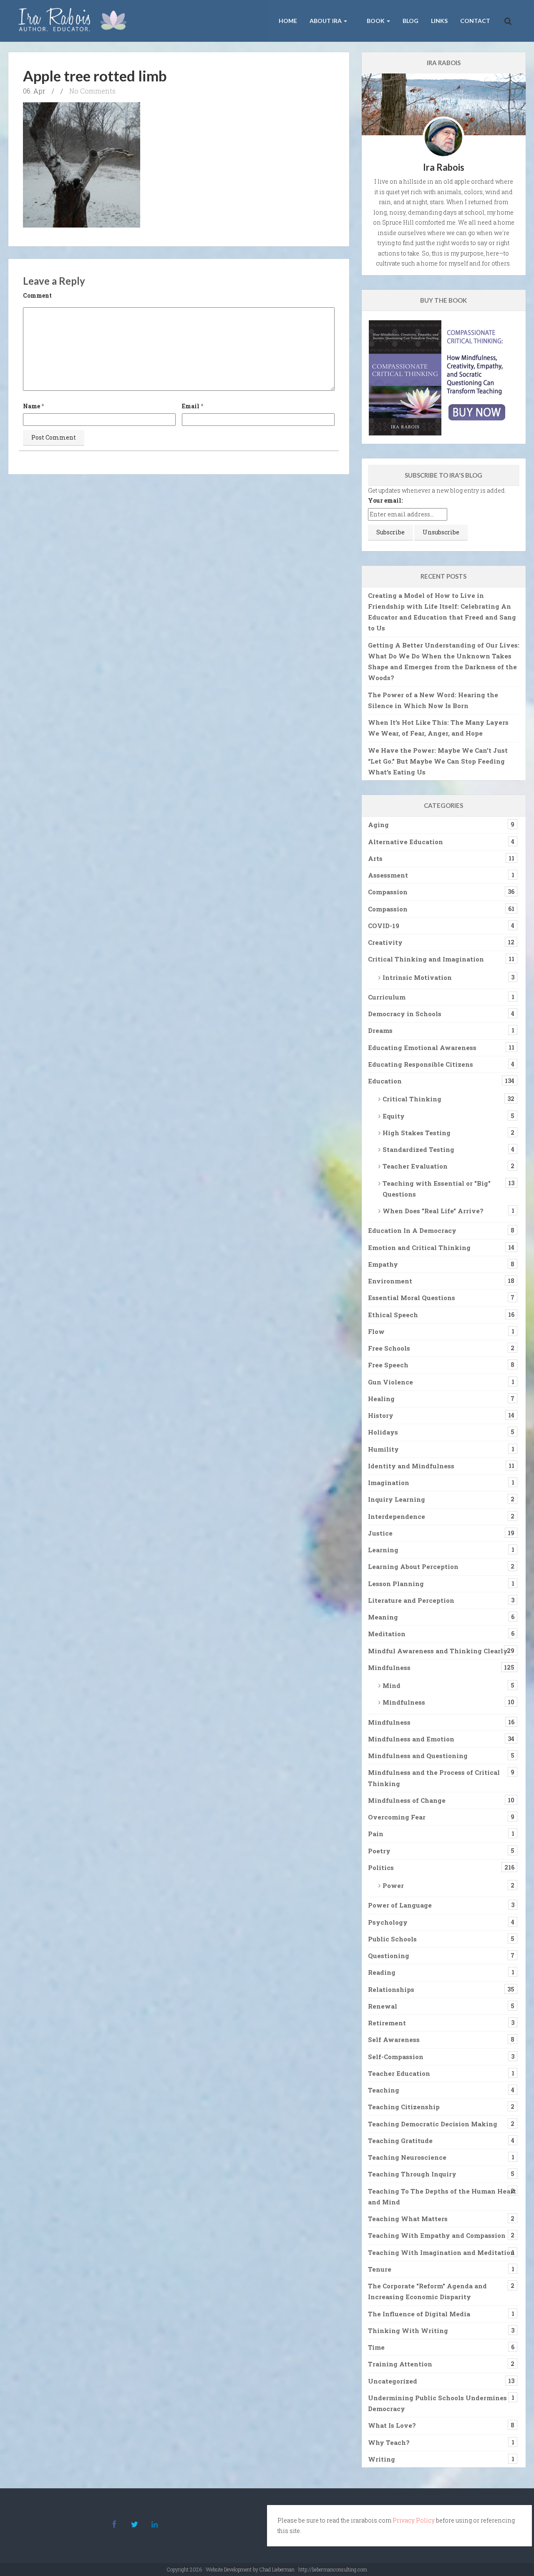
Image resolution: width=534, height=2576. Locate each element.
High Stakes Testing (417, 1133)
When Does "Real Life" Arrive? (433, 1211)
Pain (376, 1834)
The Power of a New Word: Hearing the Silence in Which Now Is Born (433, 700)
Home (288, 21)
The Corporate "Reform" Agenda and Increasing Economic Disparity (427, 2291)
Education (385, 1081)
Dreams (380, 1030)
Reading (382, 1972)
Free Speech (388, 1365)
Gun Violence (390, 1382)
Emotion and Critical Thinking (419, 1248)
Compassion (388, 892)
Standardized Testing (418, 1149)
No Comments (92, 91)
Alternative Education (406, 842)
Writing (382, 2459)
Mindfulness (389, 1668)
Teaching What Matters (408, 2219)
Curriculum (387, 997)
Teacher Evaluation (415, 1166)
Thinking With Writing (408, 2331)
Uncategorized (393, 2381)
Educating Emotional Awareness (422, 1048)
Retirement (387, 2023)
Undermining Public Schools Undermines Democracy (437, 2403)
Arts (375, 858)
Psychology (388, 1922)
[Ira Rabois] (75, 21)
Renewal (383, 2006)
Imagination (389, 1483)
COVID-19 (384, 926)
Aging (378, 825)
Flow (376, 1331)
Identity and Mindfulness (411, 1466)
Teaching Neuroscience (407, 2157)
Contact (475, 21)
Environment (390, 1281)
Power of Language (400, 1905)
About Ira (326, 21)
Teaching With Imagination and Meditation (441, 2252)
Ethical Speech (393, 1315)
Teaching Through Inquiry (412, 2174)
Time (376, 2347)
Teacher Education (399, 2073)
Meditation (387, 1634)
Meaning (383, 1617)
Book (376, 21)
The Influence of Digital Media (419, 2314)
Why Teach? (389, 2442)
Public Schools (392, 1939)
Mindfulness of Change (407, 1800)
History (381, 1415)
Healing (381, 1399)
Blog (411, 21)
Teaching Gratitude (400, 2141)
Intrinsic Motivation (417, 977)
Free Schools (389, 1348)
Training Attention (400, 2364)
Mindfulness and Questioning (418, 1756)
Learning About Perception (413, 1566)
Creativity (385, 942)
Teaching (384, 2090)
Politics (381, 1867)
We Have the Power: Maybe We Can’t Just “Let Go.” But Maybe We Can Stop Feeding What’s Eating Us (438, 761)
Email (191, 406)
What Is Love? (392, 2425)
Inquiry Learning (397, 1499)
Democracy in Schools (405, 1014)
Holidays (383, 1432)
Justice (380, 1533)
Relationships (391, 1989)
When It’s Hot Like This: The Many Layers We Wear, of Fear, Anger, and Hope (438, 728)
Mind (392, 1685)
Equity (394, 1116)
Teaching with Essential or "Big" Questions (437, 1189)
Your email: (385, 500)
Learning (383, 1550)
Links (439, 21)
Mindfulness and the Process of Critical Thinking (434, 1778)
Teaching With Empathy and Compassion (437, 2235)
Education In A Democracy (412, 1230)
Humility (383, 1449)
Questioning (389, 1956)
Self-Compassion (396, 2057)
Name (31, 406)
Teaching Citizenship (404, 2107)
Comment (37, 295)
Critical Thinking (412, 1099)
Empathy (383, 1264)
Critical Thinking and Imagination (426, 959)
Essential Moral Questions (412, 1298)
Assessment (388, 875)
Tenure (380, 2269)
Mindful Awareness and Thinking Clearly (438, 1651)
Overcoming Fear (397, 1817)
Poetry (379, 1851)
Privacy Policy (414, 2520)
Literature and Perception (411, 1600)
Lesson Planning (396, 1584)
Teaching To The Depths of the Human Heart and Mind (442, 2196)
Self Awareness (394, 2040)
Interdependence (397, 1516)
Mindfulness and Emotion (411, 1739)
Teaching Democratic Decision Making (433, 2124)
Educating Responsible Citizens (421, 1064)
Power (393, 1885)
